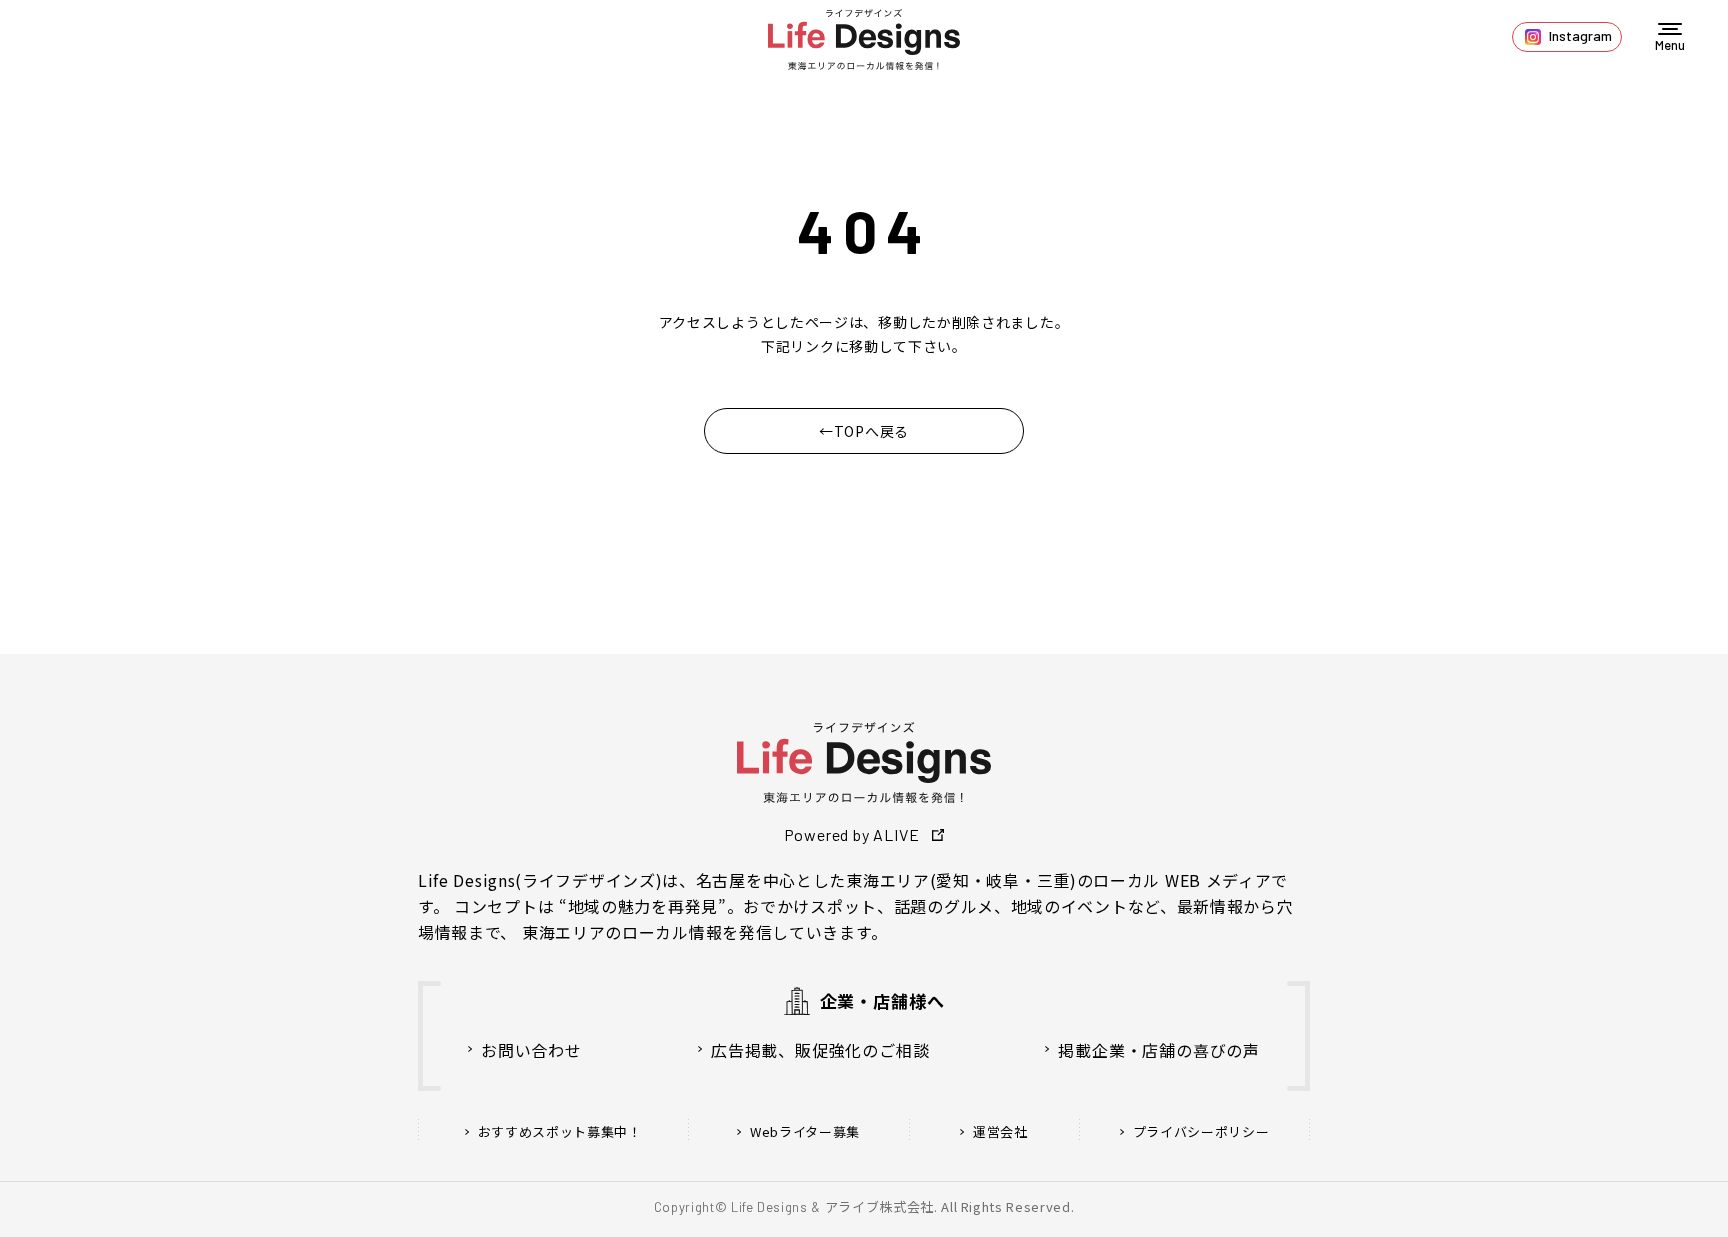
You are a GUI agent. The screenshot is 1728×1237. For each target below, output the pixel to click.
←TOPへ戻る (864, 431)
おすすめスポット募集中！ (560, 1132)
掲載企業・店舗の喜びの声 (1159, 1050)
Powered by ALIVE (852, 834)
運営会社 (1000, 1132)
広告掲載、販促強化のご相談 (820, 1050)
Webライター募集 (805, 1132)
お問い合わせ (531, 1050)
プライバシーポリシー (1201, 1132)
